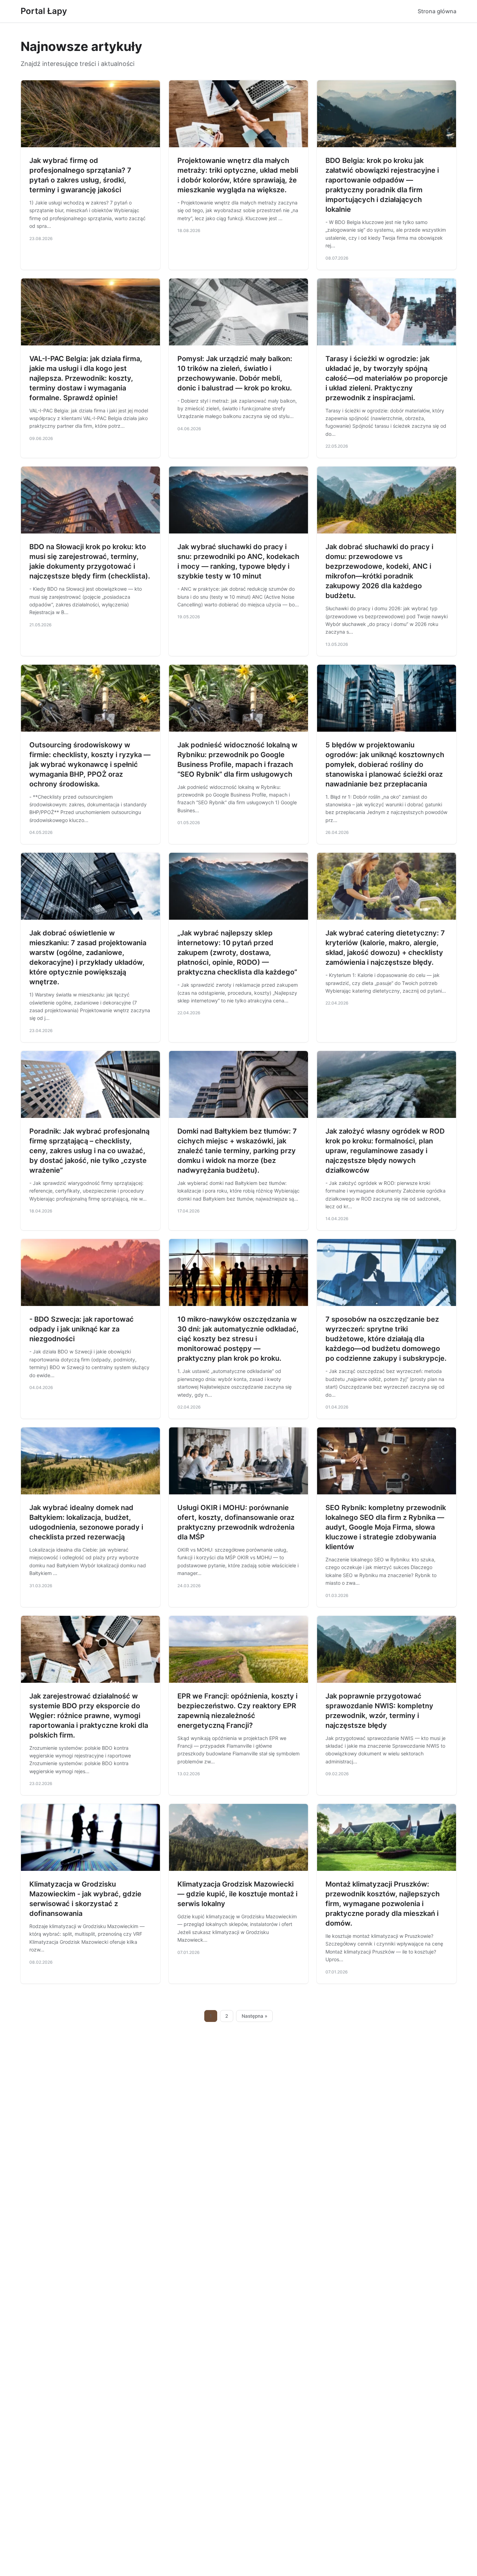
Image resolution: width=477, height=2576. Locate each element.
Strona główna (437, 11)
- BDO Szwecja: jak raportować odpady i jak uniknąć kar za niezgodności (82, 1329)
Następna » (255, 2016)
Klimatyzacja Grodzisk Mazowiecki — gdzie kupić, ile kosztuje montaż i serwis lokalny (237, 1894)
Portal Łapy (44, 11)
